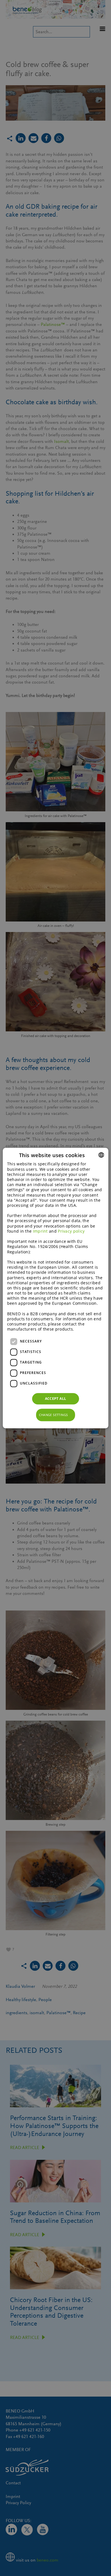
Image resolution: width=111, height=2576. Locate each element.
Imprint (40, 1231)
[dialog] (56, 1288)
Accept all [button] (56, 1399)
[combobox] (101, 1155)
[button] (56, 1415)
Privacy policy (71, 1231)
